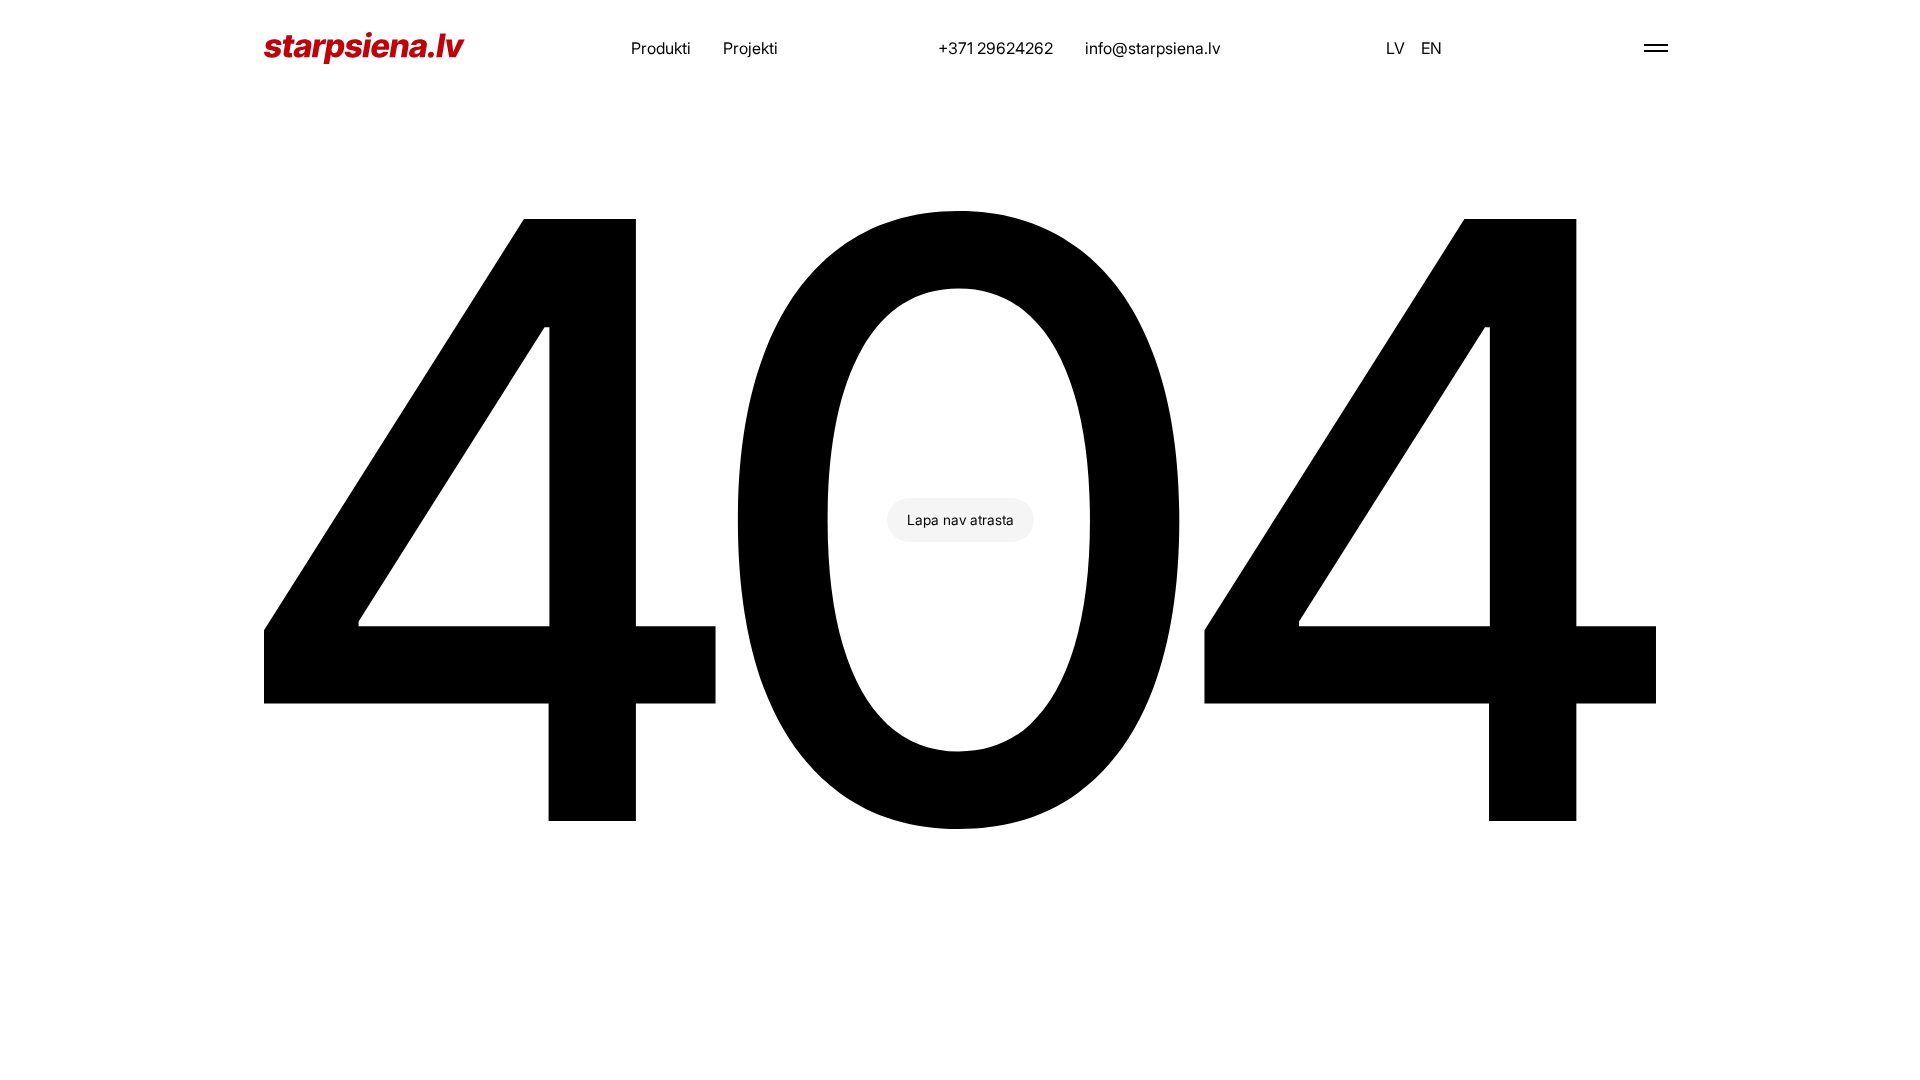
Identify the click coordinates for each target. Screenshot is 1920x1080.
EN (1431, 48)
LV (1395, 48)
